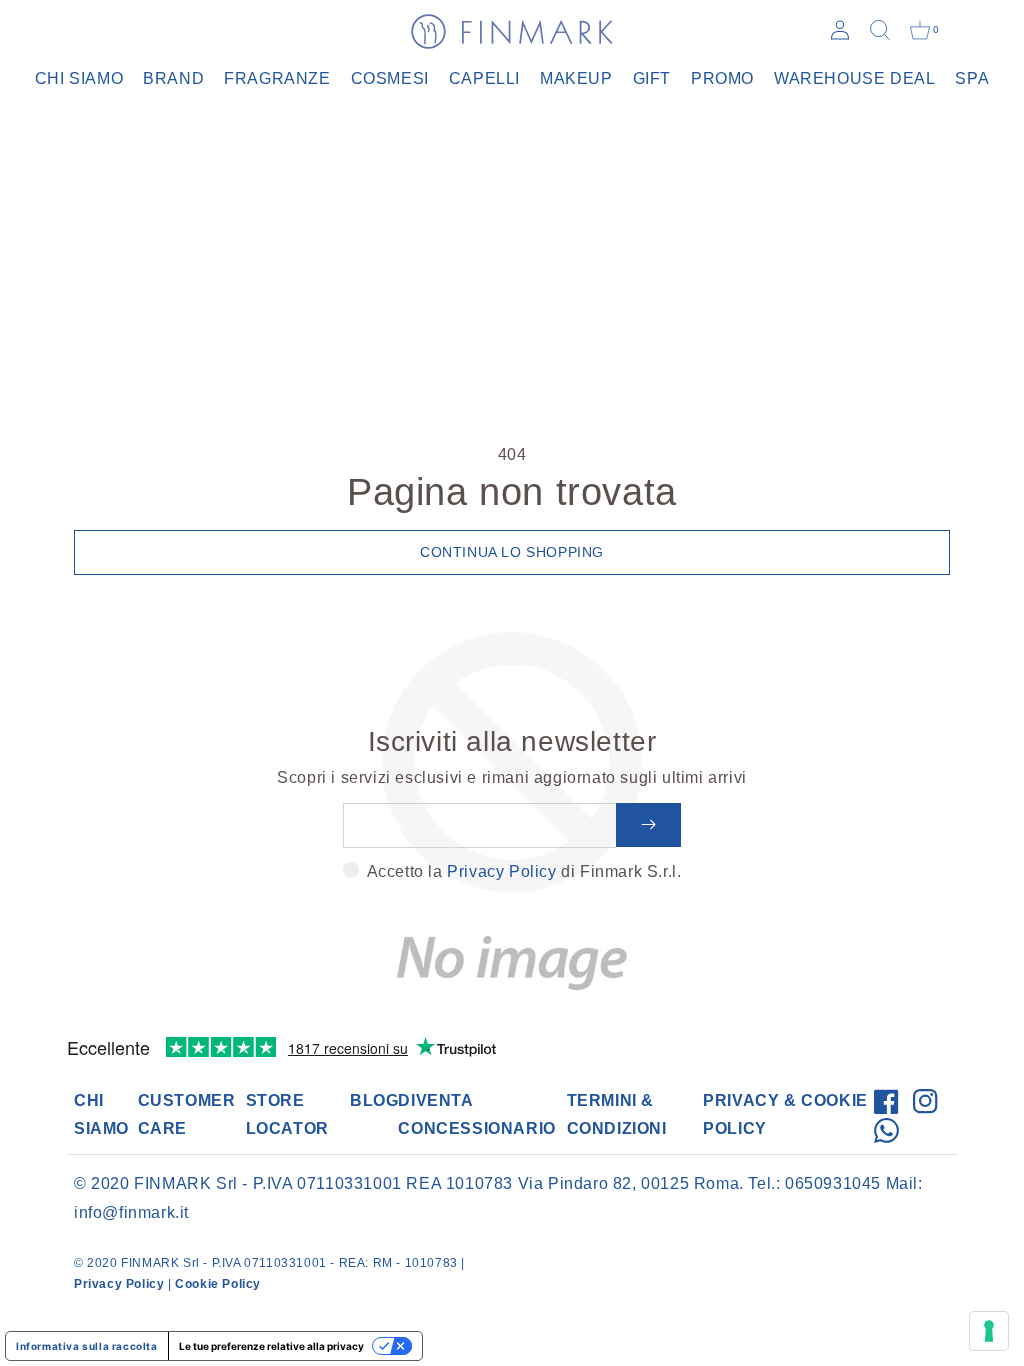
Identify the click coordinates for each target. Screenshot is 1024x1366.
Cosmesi (390, 78)
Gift (652, 78)
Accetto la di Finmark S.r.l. (524, 871)
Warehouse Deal (854, 78)
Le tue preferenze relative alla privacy (271, 1346)
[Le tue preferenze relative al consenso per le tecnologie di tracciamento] (989, 1331)
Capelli (484, 78)
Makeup (576, 78)
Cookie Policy (218, 1284)
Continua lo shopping (512, 552)
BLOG (374, 1100)
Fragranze (277, 78)
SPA (972, 78)
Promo (722, 78)
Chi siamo (79, 78)
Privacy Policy (501, 871)
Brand (173, 78)
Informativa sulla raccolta (87, 1346)
